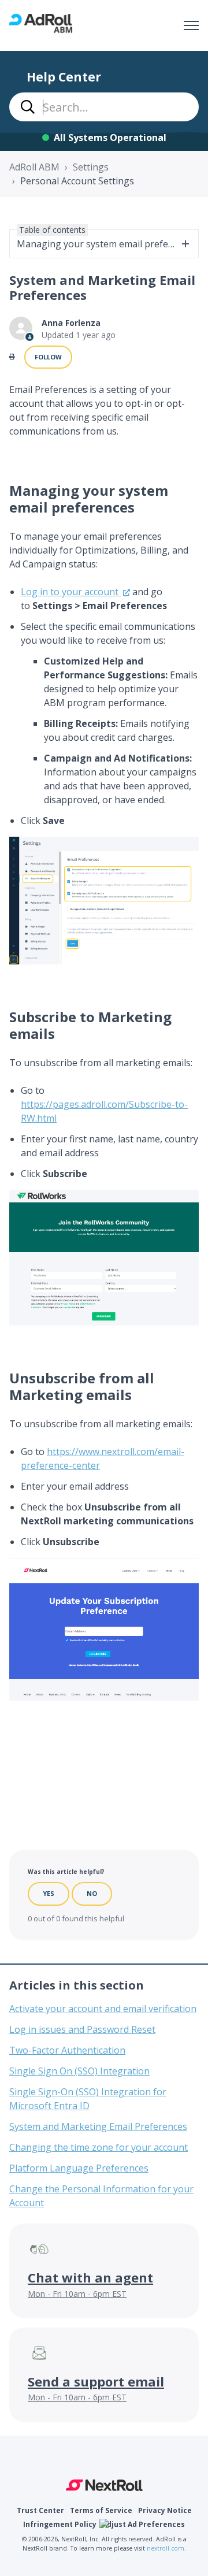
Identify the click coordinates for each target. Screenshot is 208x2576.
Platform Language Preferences (79, 2168)
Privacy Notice (165, 2510)
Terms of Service (101, 2510)
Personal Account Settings (77, 181)
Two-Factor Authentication (67, 2050)
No (92, 1893)
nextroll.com (166, 2548)
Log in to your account (71, 592)
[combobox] (104, 107)
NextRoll (104, 2485)
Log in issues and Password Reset (82, 2029)
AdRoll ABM (34, 167)
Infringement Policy (60, 2524)
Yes (49, 1893)
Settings (91, 167)
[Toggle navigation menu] (191, 25)
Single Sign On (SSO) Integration (79, 2071)
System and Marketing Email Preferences (98, 2126)
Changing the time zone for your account (99, 2147)
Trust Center (40, 2510)
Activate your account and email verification (103, 2009)
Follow (48, 357)
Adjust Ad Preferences (144, 2524)
